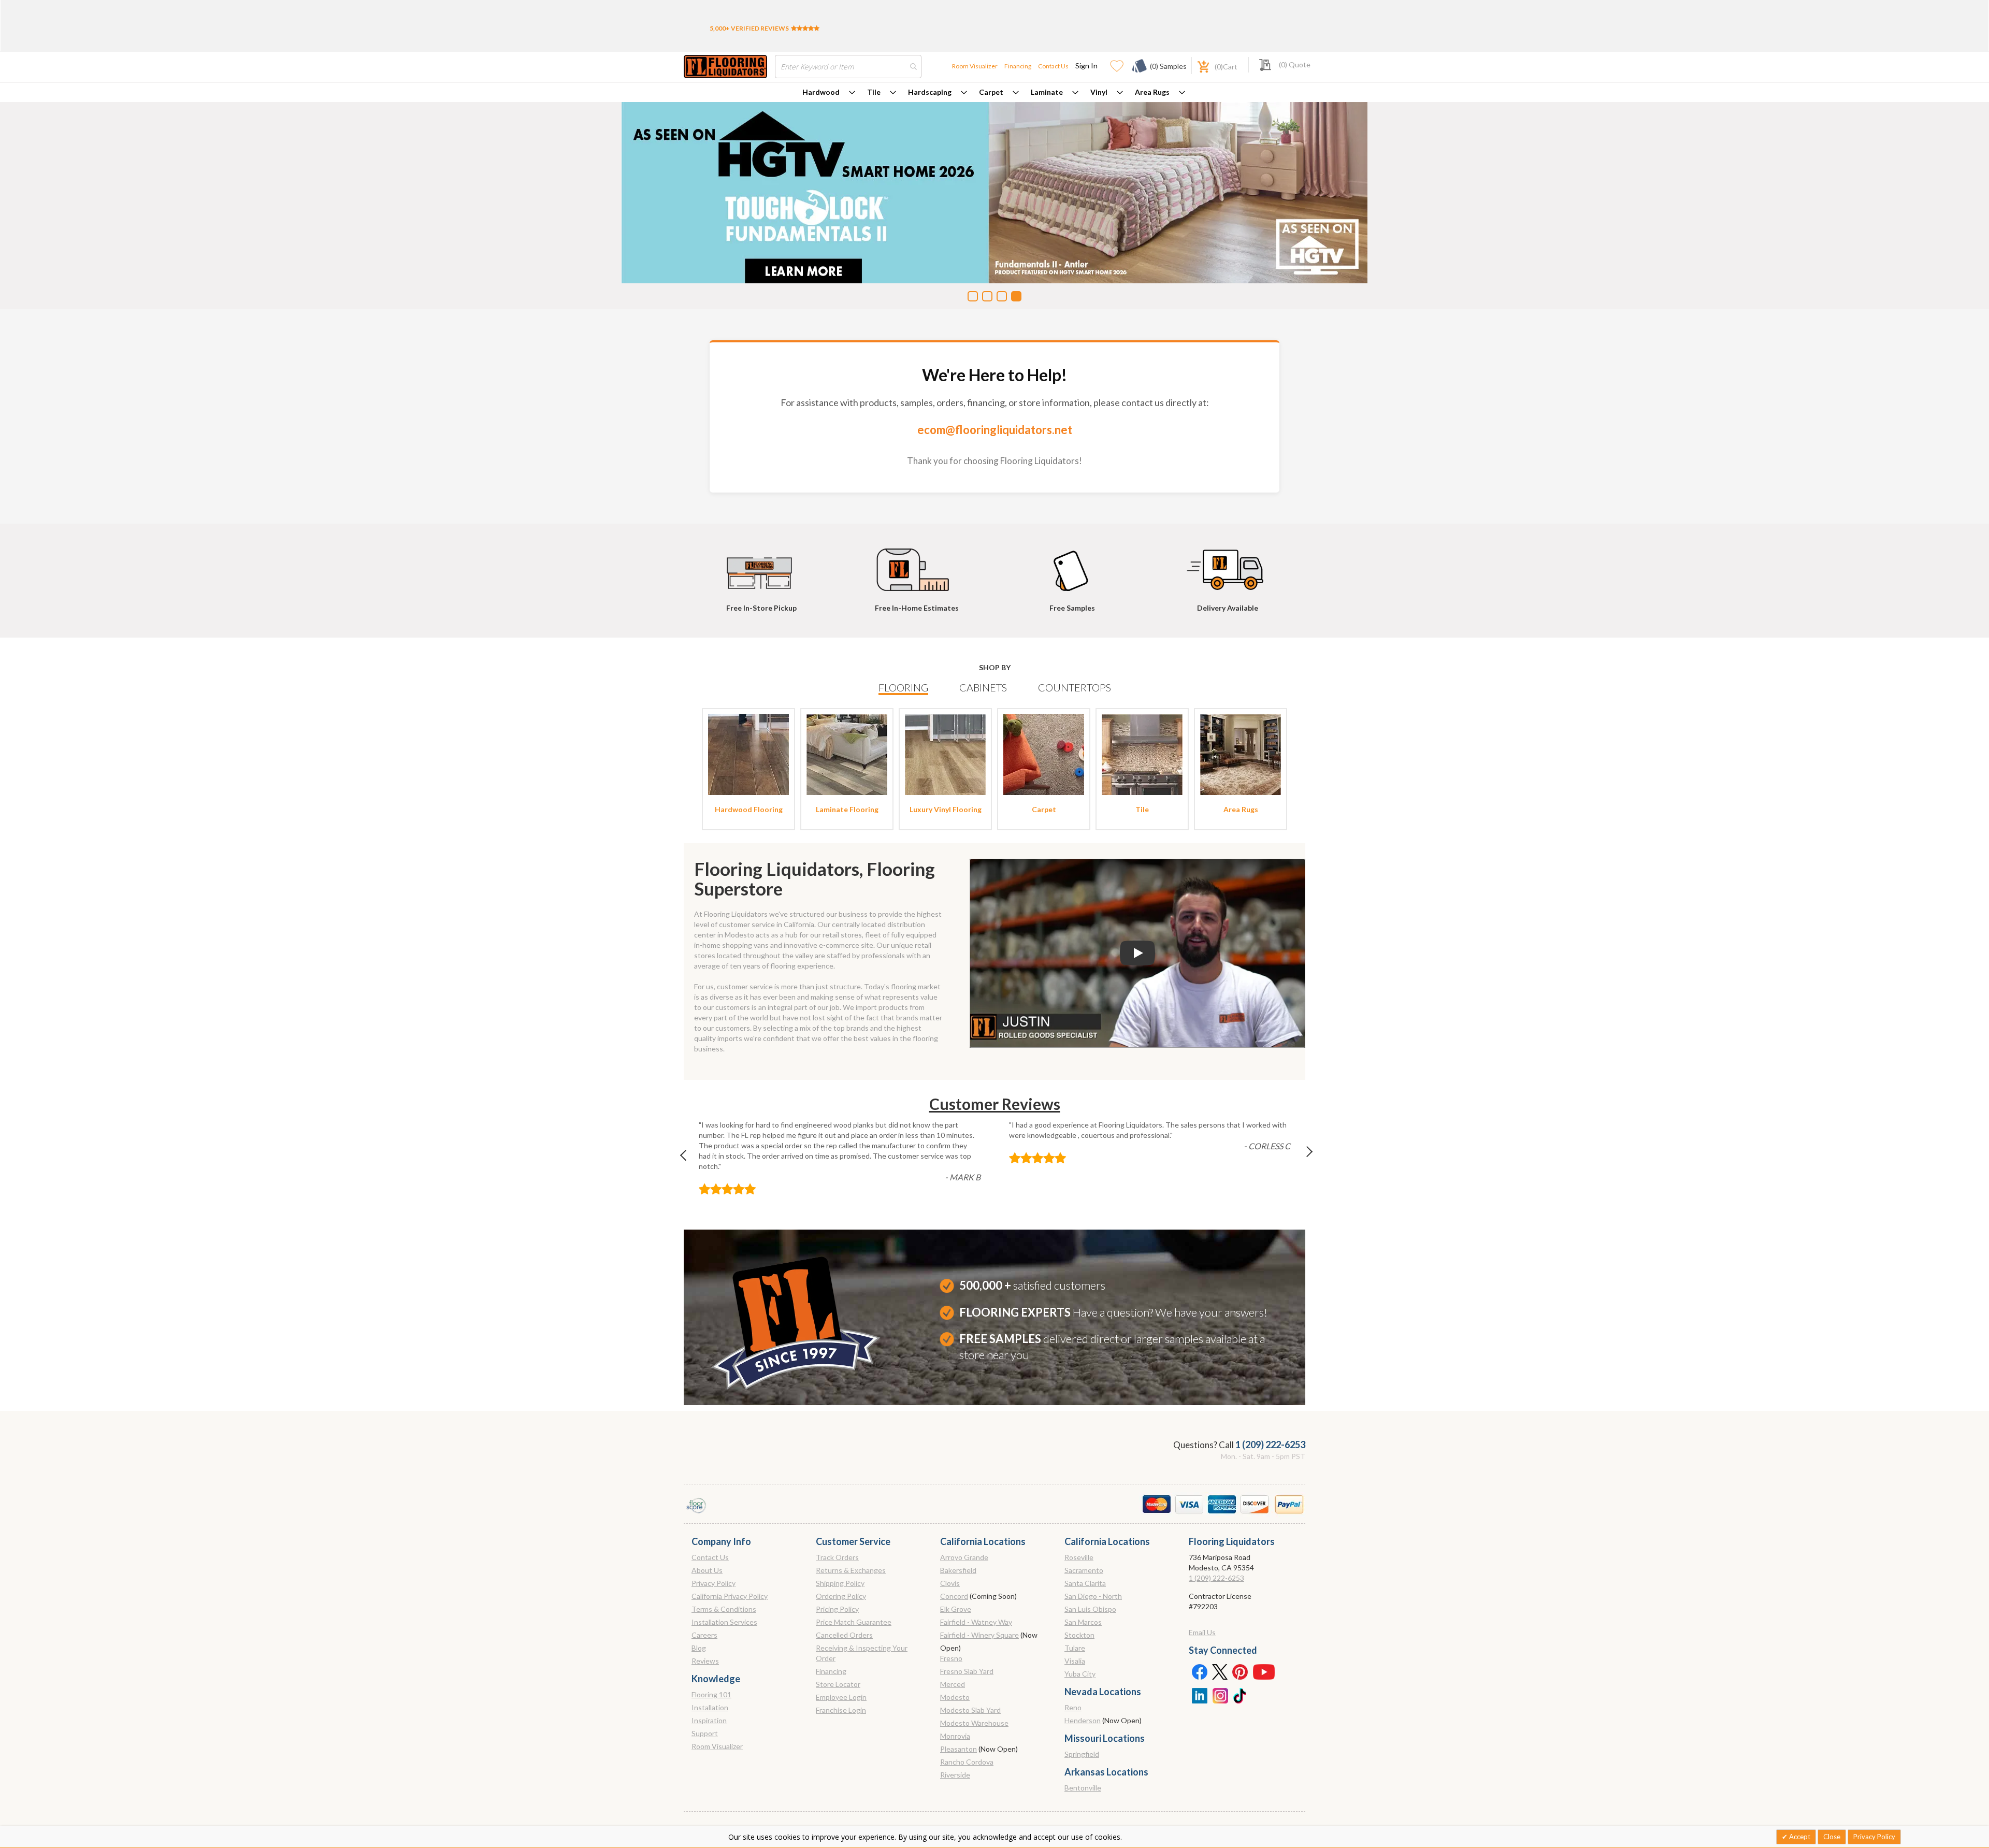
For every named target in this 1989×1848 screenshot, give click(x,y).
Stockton (1079, 1635)
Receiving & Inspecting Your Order (862, 1653)
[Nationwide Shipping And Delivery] (1228, 565)
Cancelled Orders (844, 1635)
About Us (707, 1570)
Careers (704, 1635)
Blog (699, 1648)
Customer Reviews (995, 1104)
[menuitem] (829, 92)
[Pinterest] (1241, 1671)
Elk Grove (956, 1609)
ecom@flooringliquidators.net (995, 430)
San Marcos (1083, 1622)
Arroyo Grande (964, 1557)
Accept (1799, 1837)
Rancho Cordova (967, 1762)
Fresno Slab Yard (967, 1671)
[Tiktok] (1241, 1695)
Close (1832, 1837)
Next (1301, 1158)
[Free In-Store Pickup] (761, 565)
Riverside (955, 1775)
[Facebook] (1199, 1671)
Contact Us (1053, 66)
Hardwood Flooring (749, 809)
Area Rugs (1152, 92)
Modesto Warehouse (974, 1723)
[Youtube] (1264, 1671)
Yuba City (1080, 1674)
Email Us (1202, 1632)
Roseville (1079, 1557)
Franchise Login (841, 1710)
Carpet (991, 92)
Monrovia (955, 1736)
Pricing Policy (837, 1609)
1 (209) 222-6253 (1270, 1445)
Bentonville (1083, 1788)
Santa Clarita (1085, 1583)
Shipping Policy (840, 1583)
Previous (688, 1158)
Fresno (951, 1658)
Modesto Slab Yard (970, 1710)
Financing (1018, 66)
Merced (953, 1684)
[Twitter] (1220, 1671)
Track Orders (837, 1557)
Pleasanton (959, 1749)
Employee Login (841, 1697)
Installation (710, 1707)
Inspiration (709, 1720)
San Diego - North (1093, 1596)
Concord (954, 1596)
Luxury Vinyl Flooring (946, 809)
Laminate (1047, 92)
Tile (874, 92)
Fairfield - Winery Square (979, 1635)
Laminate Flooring (847, 809)
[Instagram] (1220, 1695)
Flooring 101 (711, 1694)
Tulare (1075, 1648)
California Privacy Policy (730, 1596)
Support (705, 1733)
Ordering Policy (841, 1596)
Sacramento (1084, 1570)
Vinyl (1099, 92)
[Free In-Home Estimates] (917, 565)
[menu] (994, 92)
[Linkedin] (1199, 1695)
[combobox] (848, 67)
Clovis (950, 1583)
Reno (1073, 1707)
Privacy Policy (714, 1583)
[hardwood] (748, 754)
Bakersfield (958, 1570)
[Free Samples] (1072, 565)
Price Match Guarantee (854, 1622)
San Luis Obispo (1090, 1609)
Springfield (1082, 1754)
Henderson (1083, 1720)
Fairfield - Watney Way (976, 1622)
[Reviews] (805, 28)
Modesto (955, 1697)
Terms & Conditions (724, 1609)
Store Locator (838, 1684)
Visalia (1075, 1661)
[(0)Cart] (1198, 66)
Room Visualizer (975, 66)
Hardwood (821, 92)
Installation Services (724, 1622)
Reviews (705, 1661)
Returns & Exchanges (851, 1570)
